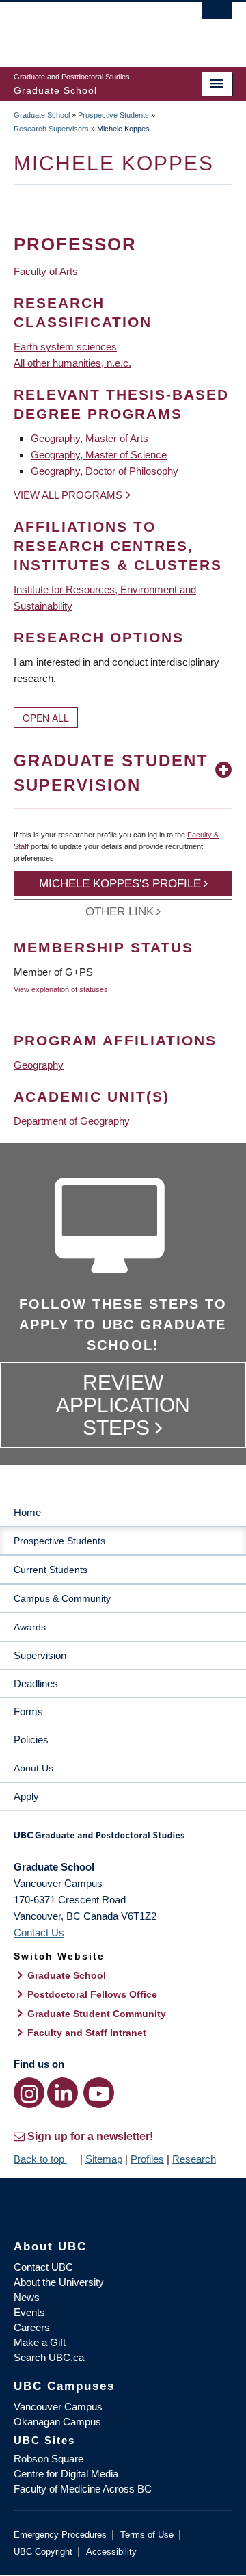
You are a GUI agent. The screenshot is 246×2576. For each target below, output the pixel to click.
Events (29, 2312)
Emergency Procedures (60, 2535)
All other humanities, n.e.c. (72, 363)
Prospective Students (113, 115)
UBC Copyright (43, 2552)
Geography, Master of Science (99, 455)
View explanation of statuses (61, 989)
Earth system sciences (65, 347)
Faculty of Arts (46, 271)
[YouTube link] (99, 2093)
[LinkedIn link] (63, 2093)
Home (27, 1512)
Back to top (40, 2159)
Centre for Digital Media (66, 2474)
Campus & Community (62, 1598)
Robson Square (49, 2459)
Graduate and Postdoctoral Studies (123, 1840)
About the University (59, 2282)
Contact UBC (43, 2267)
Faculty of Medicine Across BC (83, 2489)
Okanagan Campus (57, 2422)
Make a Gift (40, 2342)
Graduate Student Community (97, 2014)
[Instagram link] (29, 2093)
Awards (30, 1627)
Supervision (40, 1655)
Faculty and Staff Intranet (87, 2033)
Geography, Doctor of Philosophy (105, 471)
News (27, 2297)
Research (194, 2159)
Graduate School (42, 115)
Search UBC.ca (49, 2357)
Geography (39, 1065)
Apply (26, 1796)
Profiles (147, 2159)
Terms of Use (147, 2535)
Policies (31, 1740)
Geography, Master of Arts (90, 438)
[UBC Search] (217, 17)
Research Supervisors (51, 129)
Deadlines (36, 1683)
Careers (32, 2327)
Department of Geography (72, 1121)
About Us (33, 1768)
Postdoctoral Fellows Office (92, 1994)
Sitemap (104, 2159)
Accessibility (111, 2552)
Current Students (51, 1570)
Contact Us (39, 1933)
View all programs (68, 495)
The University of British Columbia (90, 28)
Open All (46, 718)
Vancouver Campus (58, 2407)
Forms (28, 1712)
